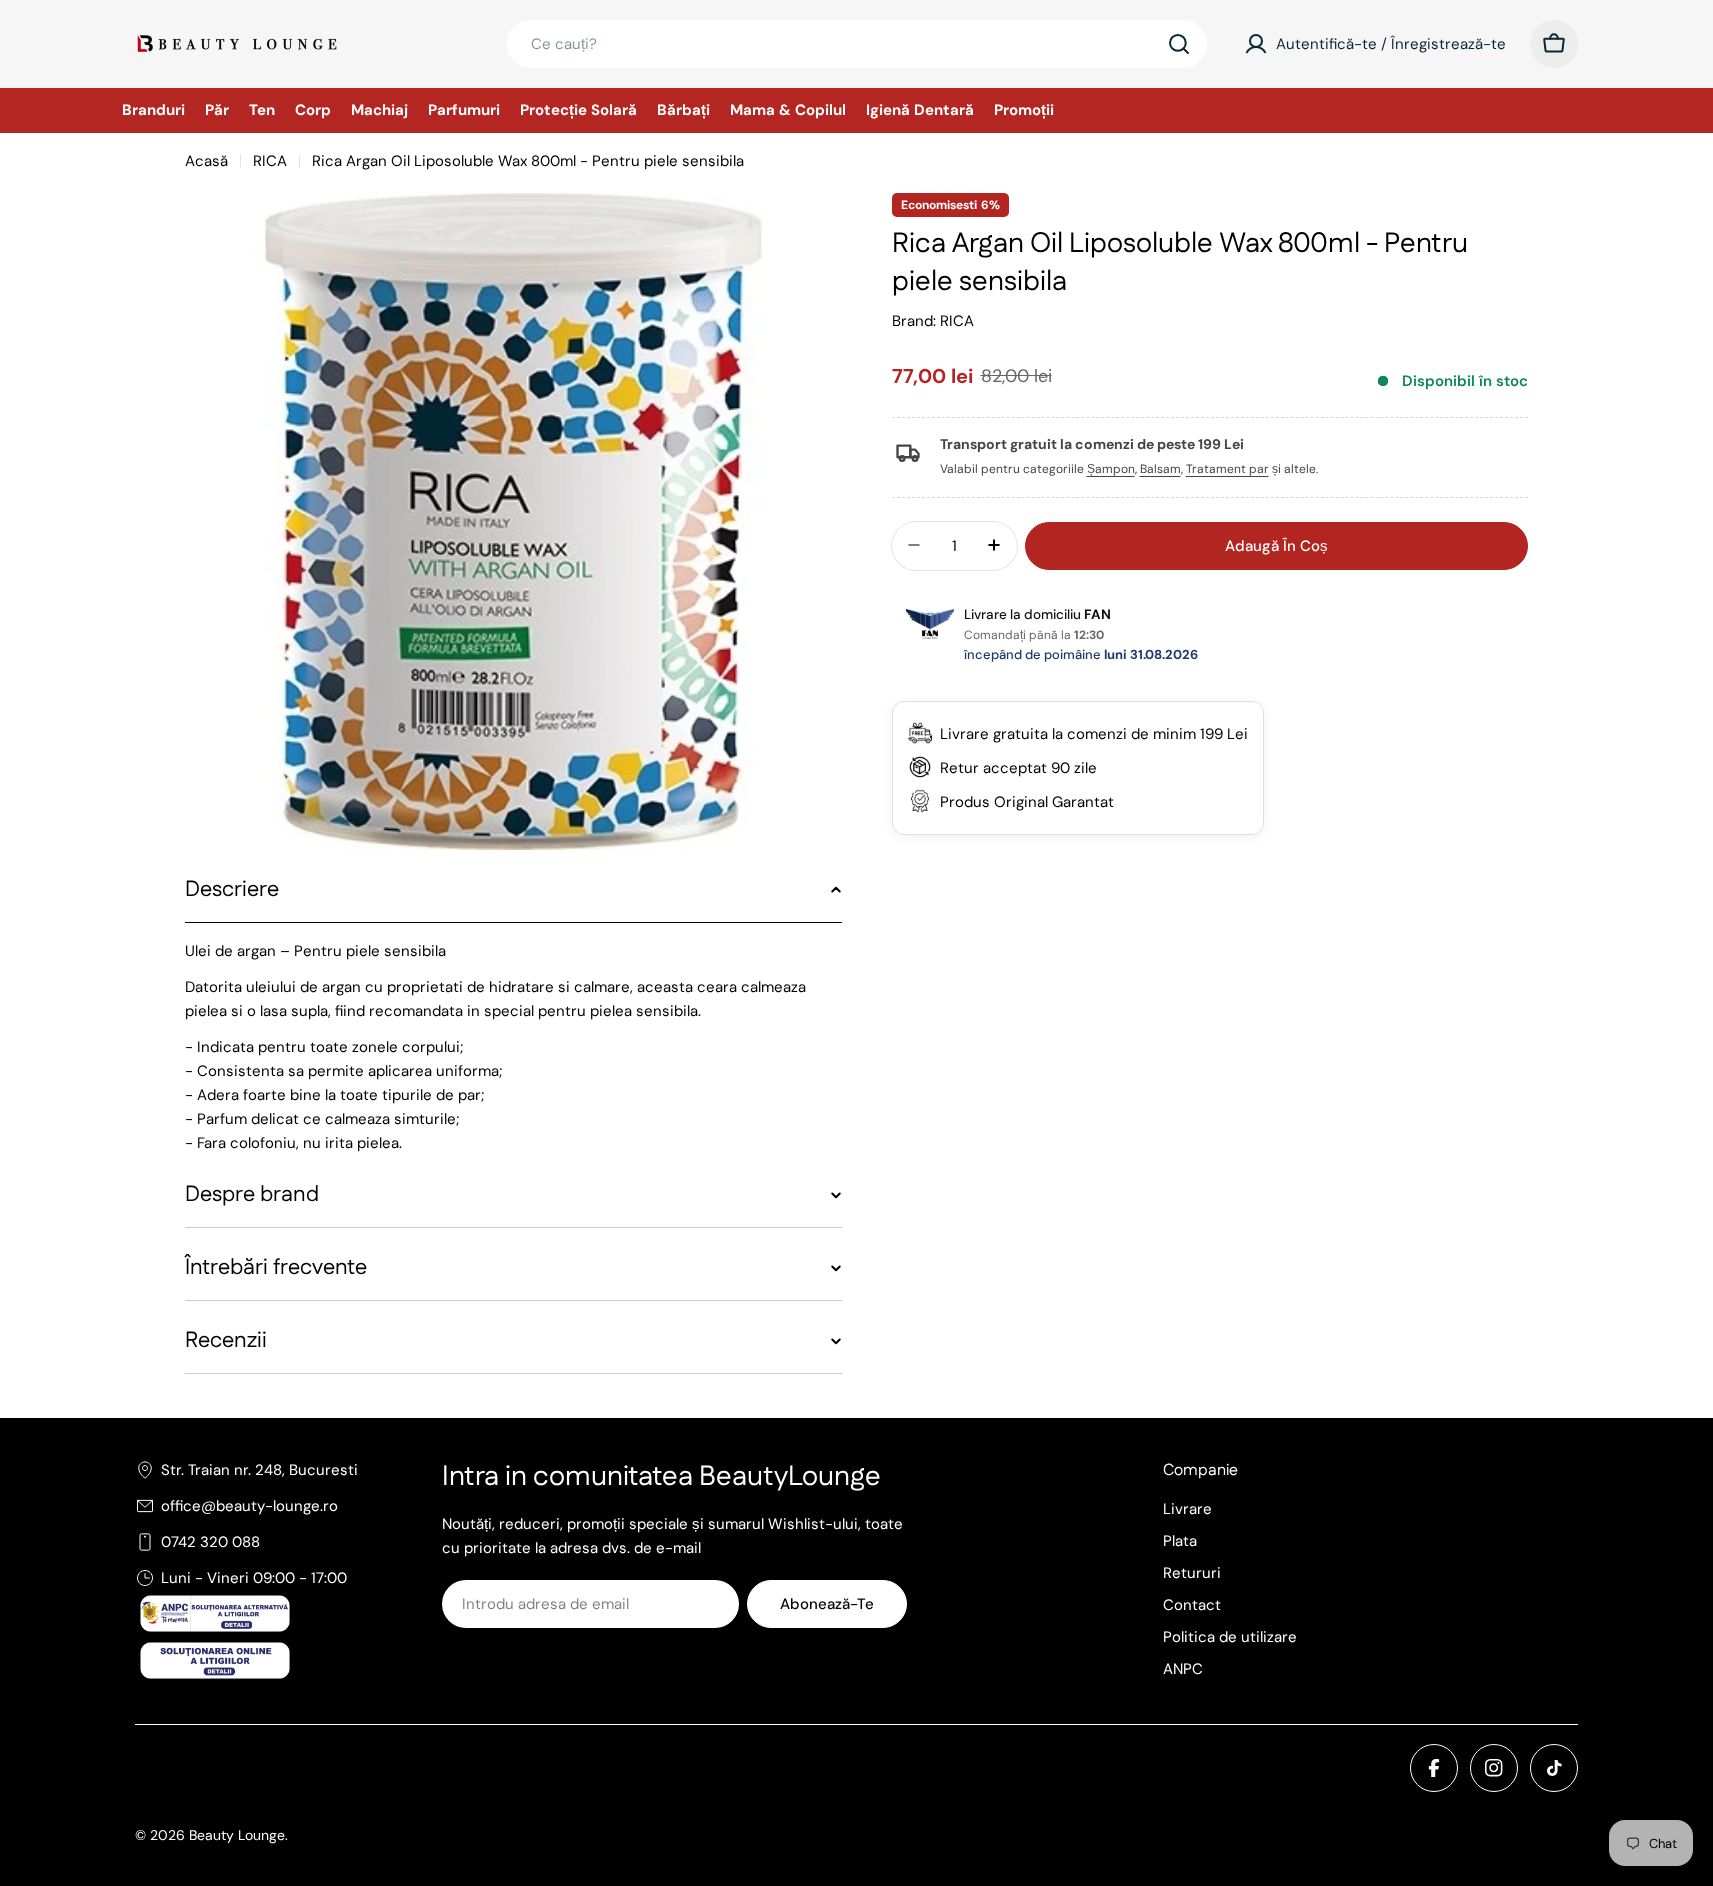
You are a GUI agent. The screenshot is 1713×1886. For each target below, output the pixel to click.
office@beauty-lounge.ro (249, 1506)
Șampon (1111, 469)
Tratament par (1227, 469)
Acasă (206, 161)
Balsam (1160, 469)
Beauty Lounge (237, 1835)
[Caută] (1179, 44)
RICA (270, 161)
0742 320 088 (210, 1542)
